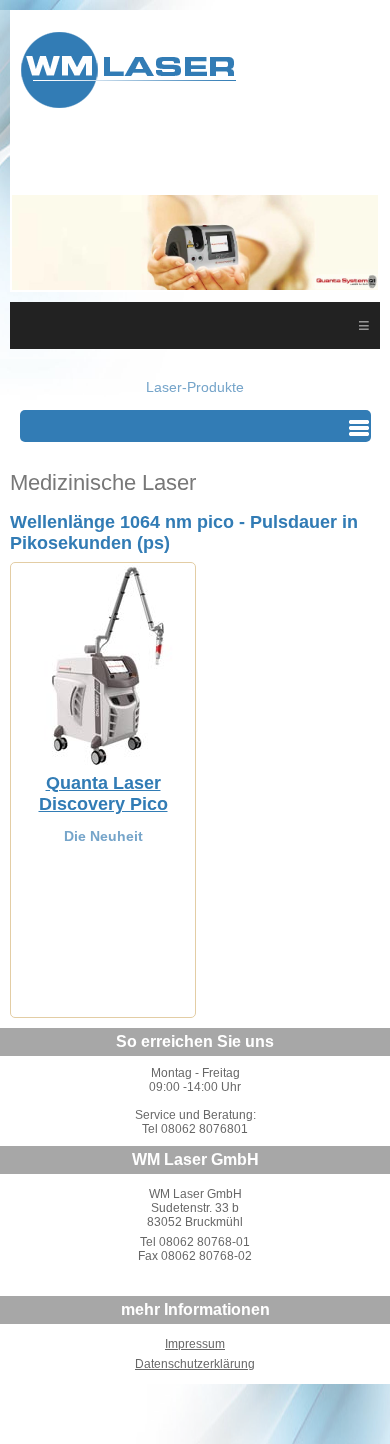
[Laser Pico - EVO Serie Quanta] (103, 759)
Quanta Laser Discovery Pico (103, 793)
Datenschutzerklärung (195, 1364)
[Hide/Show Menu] (359, 428)
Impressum (195, 1344)
